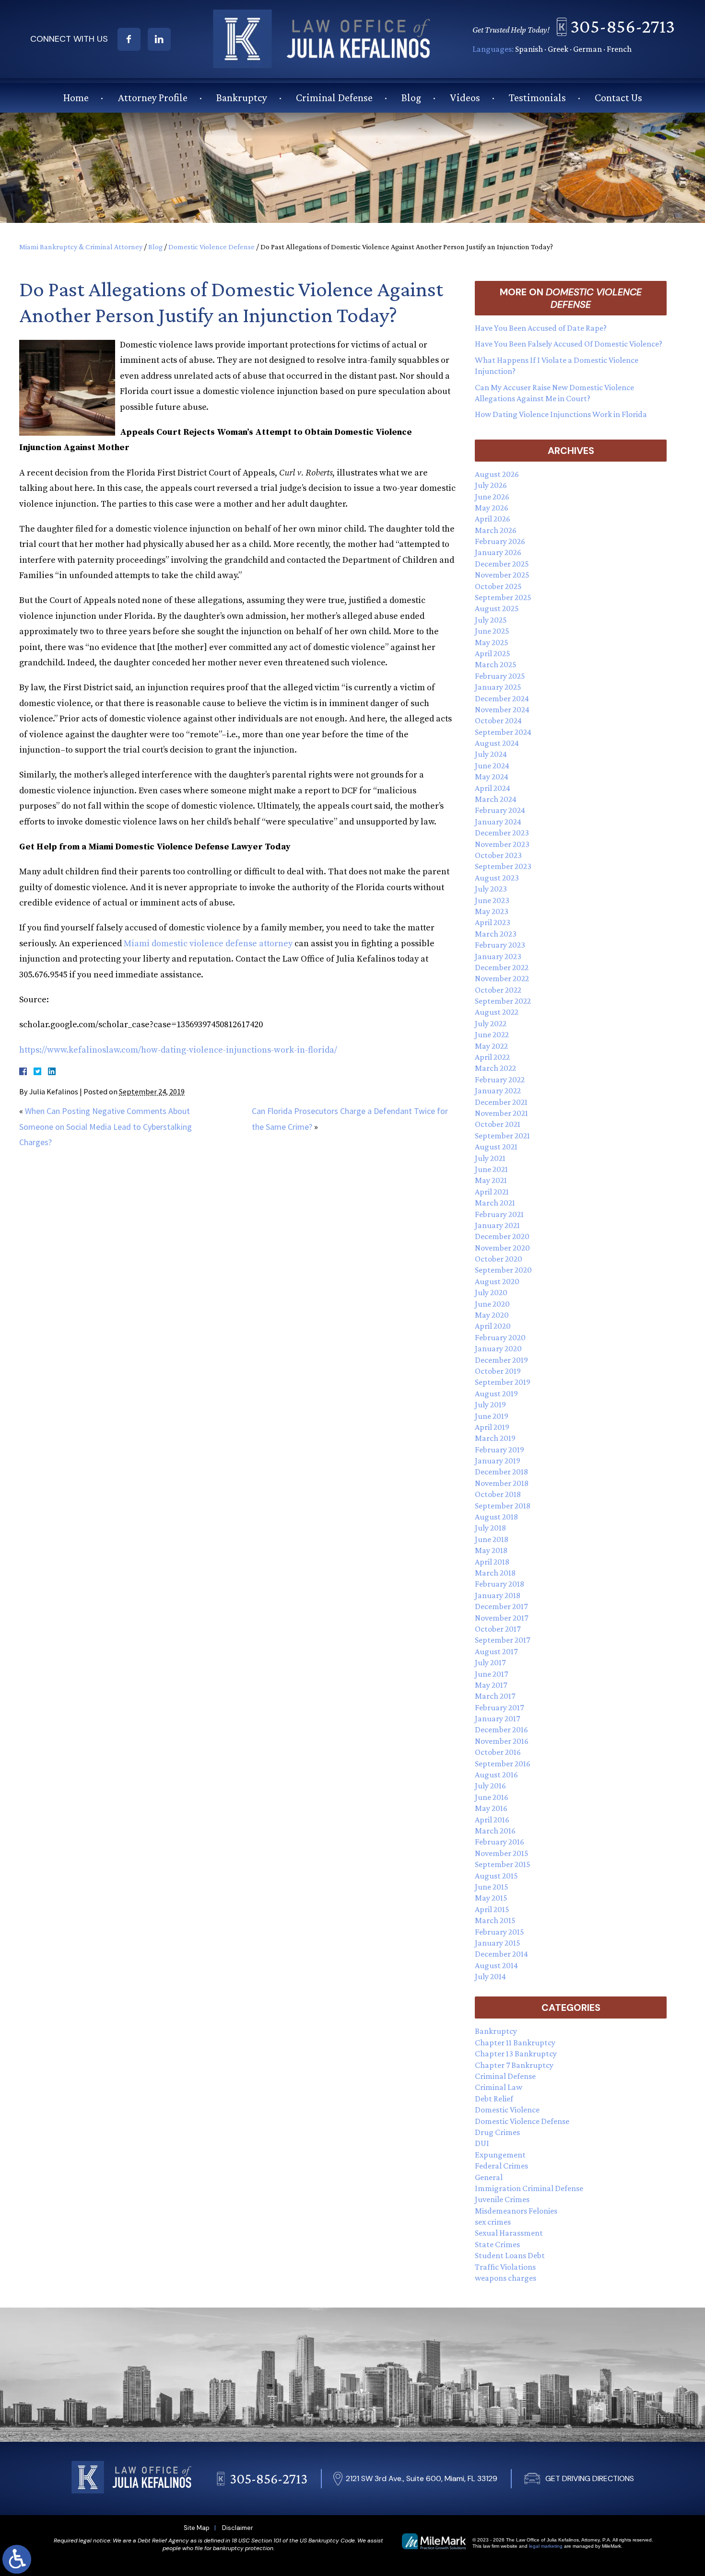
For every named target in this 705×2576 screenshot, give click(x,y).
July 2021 (490, 1158)
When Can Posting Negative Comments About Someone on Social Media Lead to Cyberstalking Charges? (106, 1126)
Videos (465, 98)
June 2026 (492, 497)
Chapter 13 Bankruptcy (516, 2054)
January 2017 (497, 1718)
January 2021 (497, 1225)
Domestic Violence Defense (211, 247)
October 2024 (498, 720)
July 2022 (491, 1023)
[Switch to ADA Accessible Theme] (17, 2559)
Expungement (500, 2155)
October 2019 (498, 1371)
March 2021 (495, 1203)
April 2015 (492, 1909)
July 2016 (490, 1786)
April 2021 (492, 1192)
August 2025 (497, 608)
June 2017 (491, 1674)
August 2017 (496, 1651)
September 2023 (503, 866)
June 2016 (492, 1797)
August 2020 (497, 1281)
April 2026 (493, 519)
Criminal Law (499, 2087)
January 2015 (498, 1943)
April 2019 (492, 1427)
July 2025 (491, 620)
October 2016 (498, 1752)
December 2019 (501, 1360)
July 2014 (490, 1976)
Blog (411, 98)
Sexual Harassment (509, 2233)
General (489, 2177)
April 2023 (493, 922)
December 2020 (502, 1236)
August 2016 (496, 1775)
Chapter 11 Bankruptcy (515, 2042)
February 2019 (499, 1450)
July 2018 (490, 1528)
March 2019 (495, 1438)
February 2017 (499, 1707)
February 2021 (499, 1214)
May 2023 (492, 911)
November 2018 (502, 1483)
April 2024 (493, 788)
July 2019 (490, 1404)
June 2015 (492, 1887)
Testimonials (537, 98)
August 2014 (496, 1965)
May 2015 (491, 1898)
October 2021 (498, 1124)
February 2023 (500, 945)
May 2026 (492, 508)
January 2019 (498, 1461)
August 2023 (497, 878)
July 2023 (491, 889)
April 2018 (492, 1562)
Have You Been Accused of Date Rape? (541, 328)
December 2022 (502, 967)
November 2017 (501, 1618)
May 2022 (491, 1046)
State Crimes (497, 2244)
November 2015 (502, 1853)
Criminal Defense (334, 98)
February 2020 (500, 1337)
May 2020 (492, 1315)
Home (76, 98)
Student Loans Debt (510, 2255)
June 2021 (491, 1169)
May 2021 (491, 1180)
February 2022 (500, 1079)
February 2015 (499, 1932)
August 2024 (497, 743)
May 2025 (492, 642)
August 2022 (497, 1012)
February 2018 (499, 1584)
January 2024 (498, 822)
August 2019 (496, 1393)
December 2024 (502, 698)
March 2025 (496, 664)
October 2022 (498, 990)
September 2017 (502, 1640)
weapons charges (505, 2278)
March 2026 (496, 530)
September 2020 (503, 1270)
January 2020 (498, 1348)
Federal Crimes (501, 2166)
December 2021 (501, 1102)
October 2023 (498, 855)
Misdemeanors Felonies (516, 2211)
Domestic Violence (507, 2110)
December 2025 (502, 564)
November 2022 (502, 978)
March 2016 (495, 1831)
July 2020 (491, 1292)
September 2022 (503, 1001)
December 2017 (501, 1606)
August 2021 (496, 1147)
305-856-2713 (623, 26)
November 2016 (502, 1741)
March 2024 (496, 799)
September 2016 (503, 1764)
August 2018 (496, 1517)
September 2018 (503, 1506)
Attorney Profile (153, 98)
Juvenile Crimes (502, 2199)
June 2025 (492, 631)
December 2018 (501, 1472)
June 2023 (492, 900)
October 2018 (498, 1494)
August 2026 (497, 474)
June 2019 (492, 1416)
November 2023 (502, 844)
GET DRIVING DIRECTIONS (590, 2478)
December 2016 (501, 1729)
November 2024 (502, 709)
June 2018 (492, 1539)
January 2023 (498, 956)
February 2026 (500, 541)
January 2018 (498, 1595)
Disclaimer (238, 2528)
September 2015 (503, 1864)
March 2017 (495, 1696)
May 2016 (491, 1808)
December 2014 (501, 1954)
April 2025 (493, 653)
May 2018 (491, 1550)
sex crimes (493, 2222)
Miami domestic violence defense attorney (208, 944)
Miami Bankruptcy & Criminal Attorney (81, 247)
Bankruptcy (242, 98)
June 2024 (492, 766)
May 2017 (491, 1685)
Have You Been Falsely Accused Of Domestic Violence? (569, 344)
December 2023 (502, 833)
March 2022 (495, 1068)
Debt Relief (494, 2099)
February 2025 (500, 676)
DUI (482, 2143)
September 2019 (503, 1382)
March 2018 (495, 1573)
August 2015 (496, 1876)
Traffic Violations (505, 2267)
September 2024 (503, 732)
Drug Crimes (497, 2132)
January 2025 (498, 687)
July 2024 (491, 754)
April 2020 (493, 1326)
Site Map (197, 2528)
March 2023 (496, 934)
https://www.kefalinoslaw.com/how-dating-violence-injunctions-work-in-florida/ (178, 1050)
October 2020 (499, 1259)
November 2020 (502, 1248)
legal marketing (546, 2546)
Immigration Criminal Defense (529, 2188)
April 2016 (492, 1820)
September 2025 (503, 597)
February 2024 (500, 810)
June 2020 (492, 1304)
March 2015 (495, 1920)
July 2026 (491, 485)
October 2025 (498, 586)
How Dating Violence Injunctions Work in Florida (561, 414)
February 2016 (499, 1842)
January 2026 (498, 552)
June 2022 (492, 1034)
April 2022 (492, 1057)
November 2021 (501, 1113)
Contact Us (618, 98)
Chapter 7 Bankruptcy (514, 2065)
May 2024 (492, 777)
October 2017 (498, 1629)
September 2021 (502, 1136)
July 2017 (490, 1662)
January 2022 (498, 1091)
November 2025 (502, 575)
